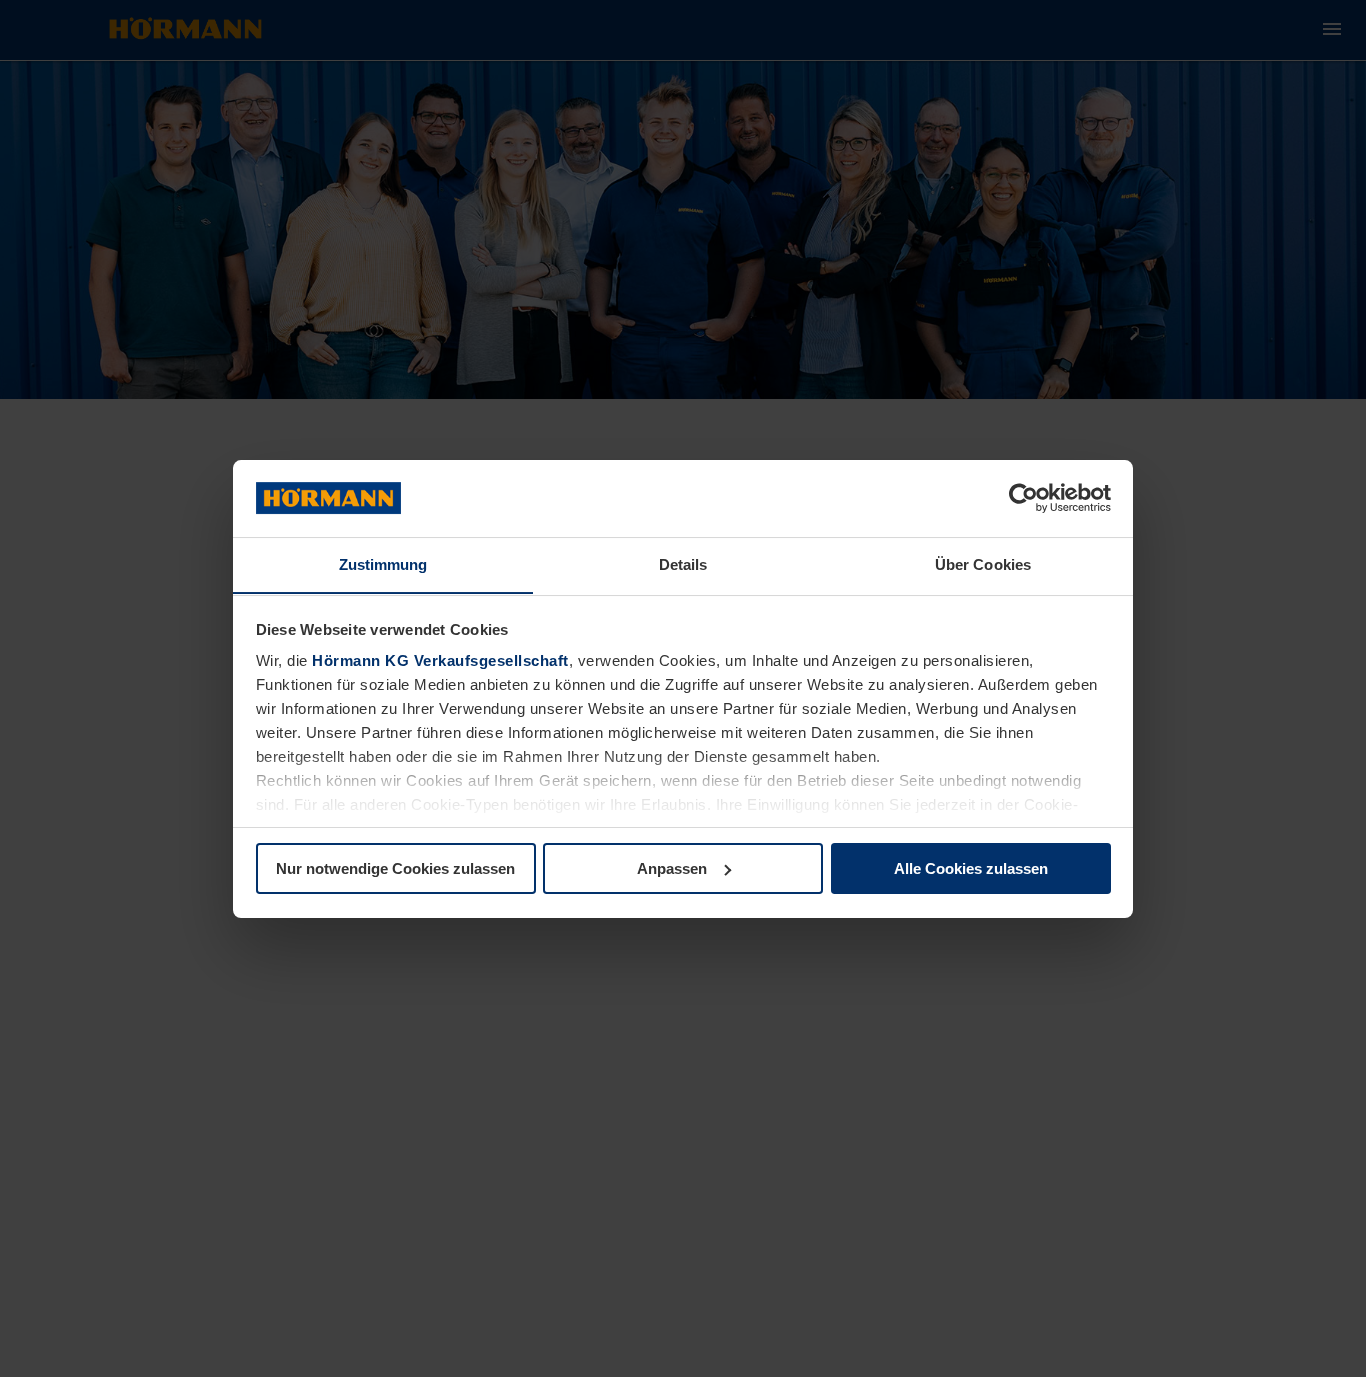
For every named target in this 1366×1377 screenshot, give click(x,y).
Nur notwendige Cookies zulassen (395, 868)
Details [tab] (683, 563)
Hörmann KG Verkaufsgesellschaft (440, 660)
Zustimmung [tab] (383, 563)
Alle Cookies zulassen (971, 868)
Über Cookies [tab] (983, 563)
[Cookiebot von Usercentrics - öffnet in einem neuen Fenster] (1023, 498)
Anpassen (672, 868)
